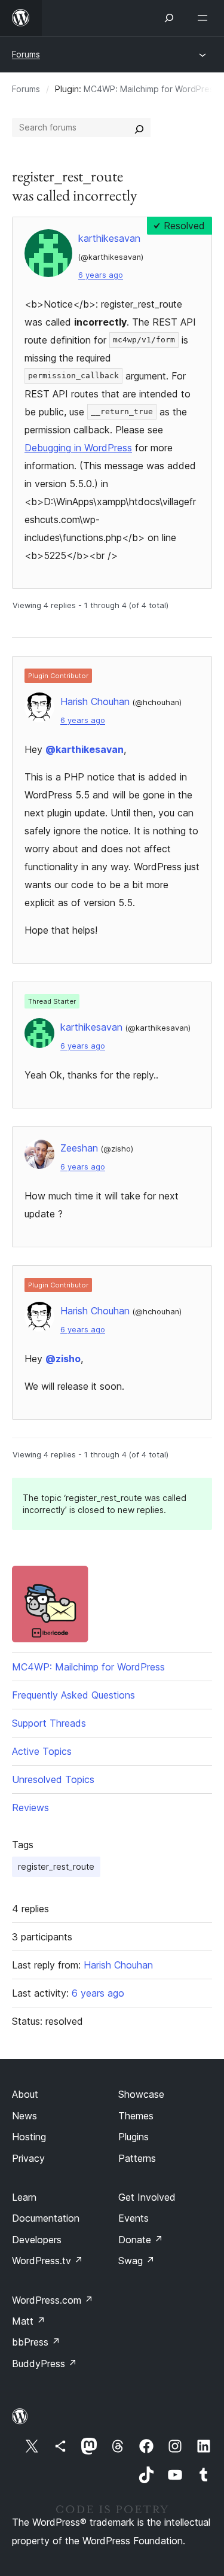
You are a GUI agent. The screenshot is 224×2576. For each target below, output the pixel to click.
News (24, 2116)
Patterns (137, 2158)
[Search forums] (139, 127)
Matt (29, 2321)
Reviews (30, 1808)
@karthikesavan (85, 749)
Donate (141, 2240)
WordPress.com (53, 2300)
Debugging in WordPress (78, 448)
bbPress (36, 2342)
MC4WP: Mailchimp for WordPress (151, 89)
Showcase (141, 2094)
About (25, 2094)
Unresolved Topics (53, 1779)
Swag (136, 2261)
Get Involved (147, 2197)
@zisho (63, 1359)
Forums (26, 54)
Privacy (28, 2158)
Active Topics (42, 1751)
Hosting (29, 2137)
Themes (136, 2116)
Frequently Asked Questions (73, 1695)
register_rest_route (56, 1866)
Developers (37, 2240)
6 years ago (101, 275)
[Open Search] (169, 18)
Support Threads (49, 1723)
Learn (24, 2197)
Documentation (46, 2218)
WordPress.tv (47, 2261)
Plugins (134, 2137)
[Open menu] (205, 18)
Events (134, 2218)
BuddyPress (45, 2364)
